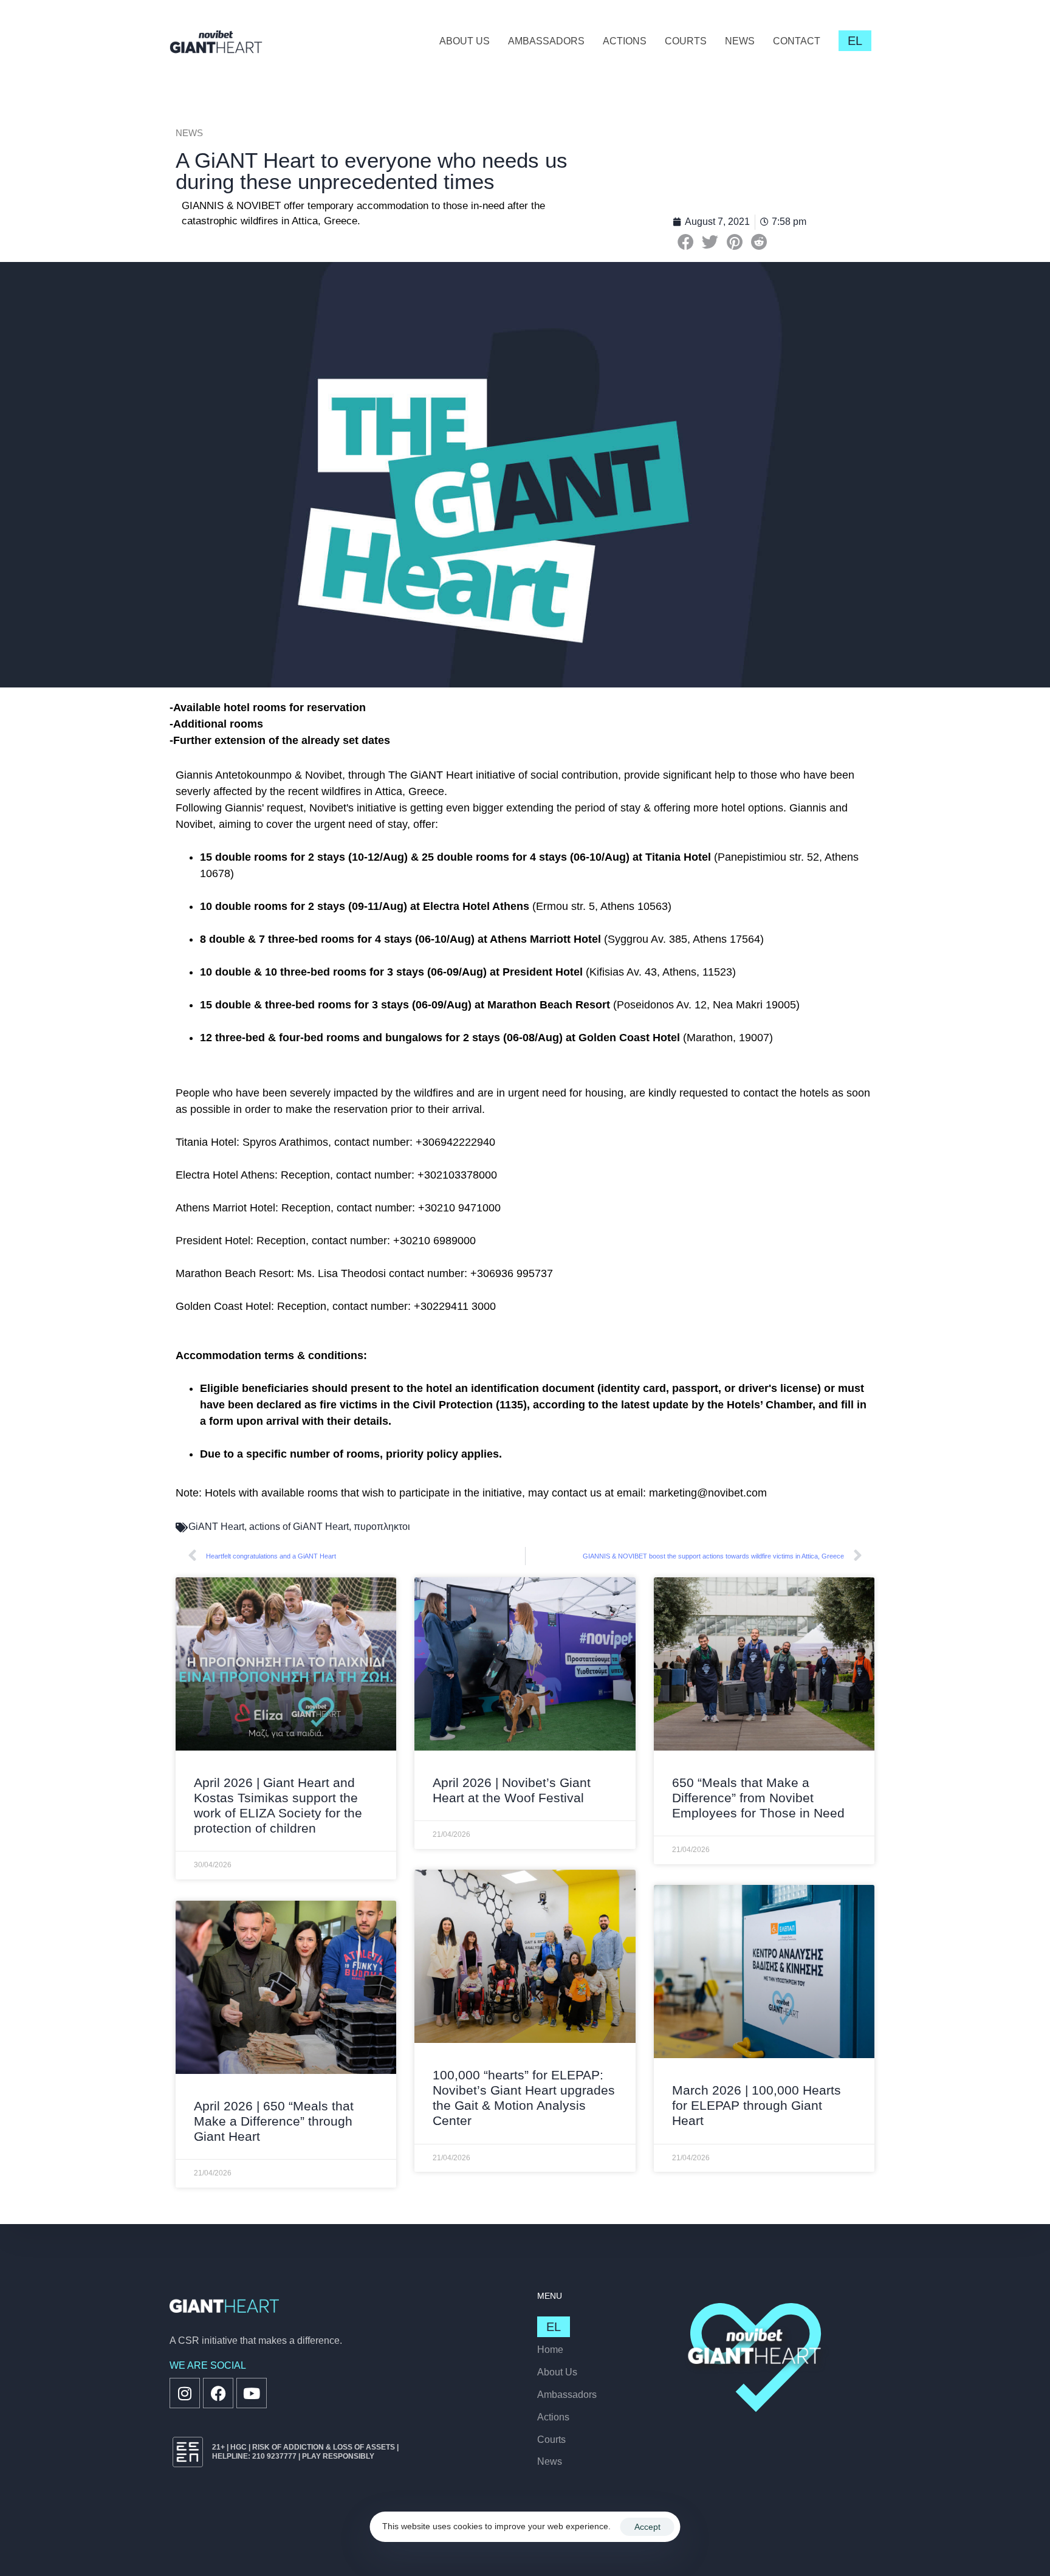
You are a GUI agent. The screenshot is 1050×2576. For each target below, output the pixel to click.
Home (550, 2350)
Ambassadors (567, 2395)
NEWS (740, 41)
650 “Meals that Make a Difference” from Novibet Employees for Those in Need (758, 1798)
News (550, 2461)
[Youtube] (252, 2393)
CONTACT (797, 41)
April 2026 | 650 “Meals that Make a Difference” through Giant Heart (274, 2121)
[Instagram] (185, 2393)
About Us (557, 2372)
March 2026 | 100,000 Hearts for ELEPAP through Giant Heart (757, 2105)
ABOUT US (465, 41)
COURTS (686, 41)
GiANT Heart (216, 1527)
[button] (686, 242)
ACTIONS (625, 41)
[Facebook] (218, 2393)
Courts (551, 2440)
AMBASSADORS (546, 41)
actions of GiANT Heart (299, 1527)
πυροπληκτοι (382, 1527)
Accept (647, 2527)
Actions (553, 2417)
